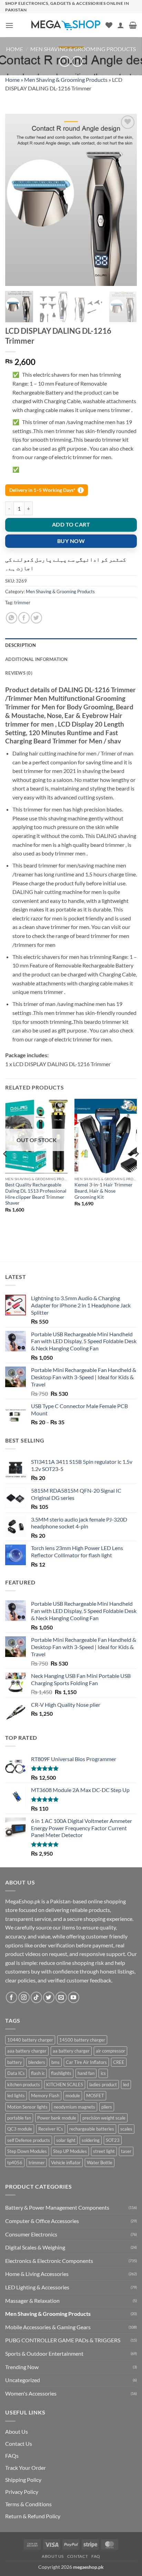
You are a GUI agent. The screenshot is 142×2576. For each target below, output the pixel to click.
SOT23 (113, 2140)
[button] (9, 25)
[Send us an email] (61, 1997)
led (126, 2085)
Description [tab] (21, 645)
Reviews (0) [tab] (19, 673)
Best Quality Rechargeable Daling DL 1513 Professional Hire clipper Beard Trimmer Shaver (36, 1194)
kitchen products (24, 2085)
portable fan (19, 2118)
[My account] (121, 25)
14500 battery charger (82, 2040)
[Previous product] (77, 61)
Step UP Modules (70, 2151)
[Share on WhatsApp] (12, 618)
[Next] (125, 200)
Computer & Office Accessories (42, 2221)
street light (104, 2151)
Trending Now (22, 2367)
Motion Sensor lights (27, 2107)
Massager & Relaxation (32, 2301)
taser (126, 2151)
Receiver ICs (51, 2129)
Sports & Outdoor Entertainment (44, 2353)
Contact (78, 2556)
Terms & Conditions (28, 2504)
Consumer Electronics (31, 2234)
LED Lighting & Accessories (37, 2287)
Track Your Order (26, 2468)
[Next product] (65, 61)
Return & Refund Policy (33, 2516)
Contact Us (19, 2444)
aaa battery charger (27, 2051)
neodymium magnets (74, 2107)
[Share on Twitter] (36, 618)
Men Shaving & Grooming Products (83, 49)
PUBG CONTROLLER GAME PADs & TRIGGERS (63, 2340)
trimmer (22, 602)
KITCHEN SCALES (65, 2085)
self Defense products (29, 2140)
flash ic (38, 2073)
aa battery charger (71, 2051)
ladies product (103, 2085)
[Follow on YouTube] (74, 1997)
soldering (91, 2140)
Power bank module (57, 2118)
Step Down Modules (27, 2151)
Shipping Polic (22, 2480)
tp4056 (15, 2163)
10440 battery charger (30, 2040)
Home (15, 49)
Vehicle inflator (66, 2163)
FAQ (96, 2556)
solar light (66, 2140)
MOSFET (95, 2096)
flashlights (61, 2073)
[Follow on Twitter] (49, 1997)
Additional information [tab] (37, 659)
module (73, 2096)
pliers (107, 2107)
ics (103, 2073)
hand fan (86, 2073)
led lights (16, 2096)
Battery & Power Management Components (57, 2207)
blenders (37, 2062)
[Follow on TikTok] (36, 1997)
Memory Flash (45, 2096)
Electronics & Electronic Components (49, 2261)
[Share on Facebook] (24, 618)
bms (55, 2062)
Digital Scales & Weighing (35, 2247)
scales (126, 2129)
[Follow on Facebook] (12, 1997)
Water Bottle (100, 2163)
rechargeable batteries (92, 2129)
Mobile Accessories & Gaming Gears (48, 2327)
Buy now (71, 541)
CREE (119, 2062)
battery (15, 2062)
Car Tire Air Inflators (86, 2062)
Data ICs (16, 2073)
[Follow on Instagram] (24, 1997)
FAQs (12, 2456)
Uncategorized (23, 2380)
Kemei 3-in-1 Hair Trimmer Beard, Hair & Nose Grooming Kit (104, 1191)
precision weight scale (104, 2118)
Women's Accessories (31, 2393)
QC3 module (20, 2129)
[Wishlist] (109, 25)
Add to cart (71, 524)
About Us (17, 2431)
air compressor (110, 2051)
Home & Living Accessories (37, 2274)
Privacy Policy (22, 2492)
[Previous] (17, 200)
